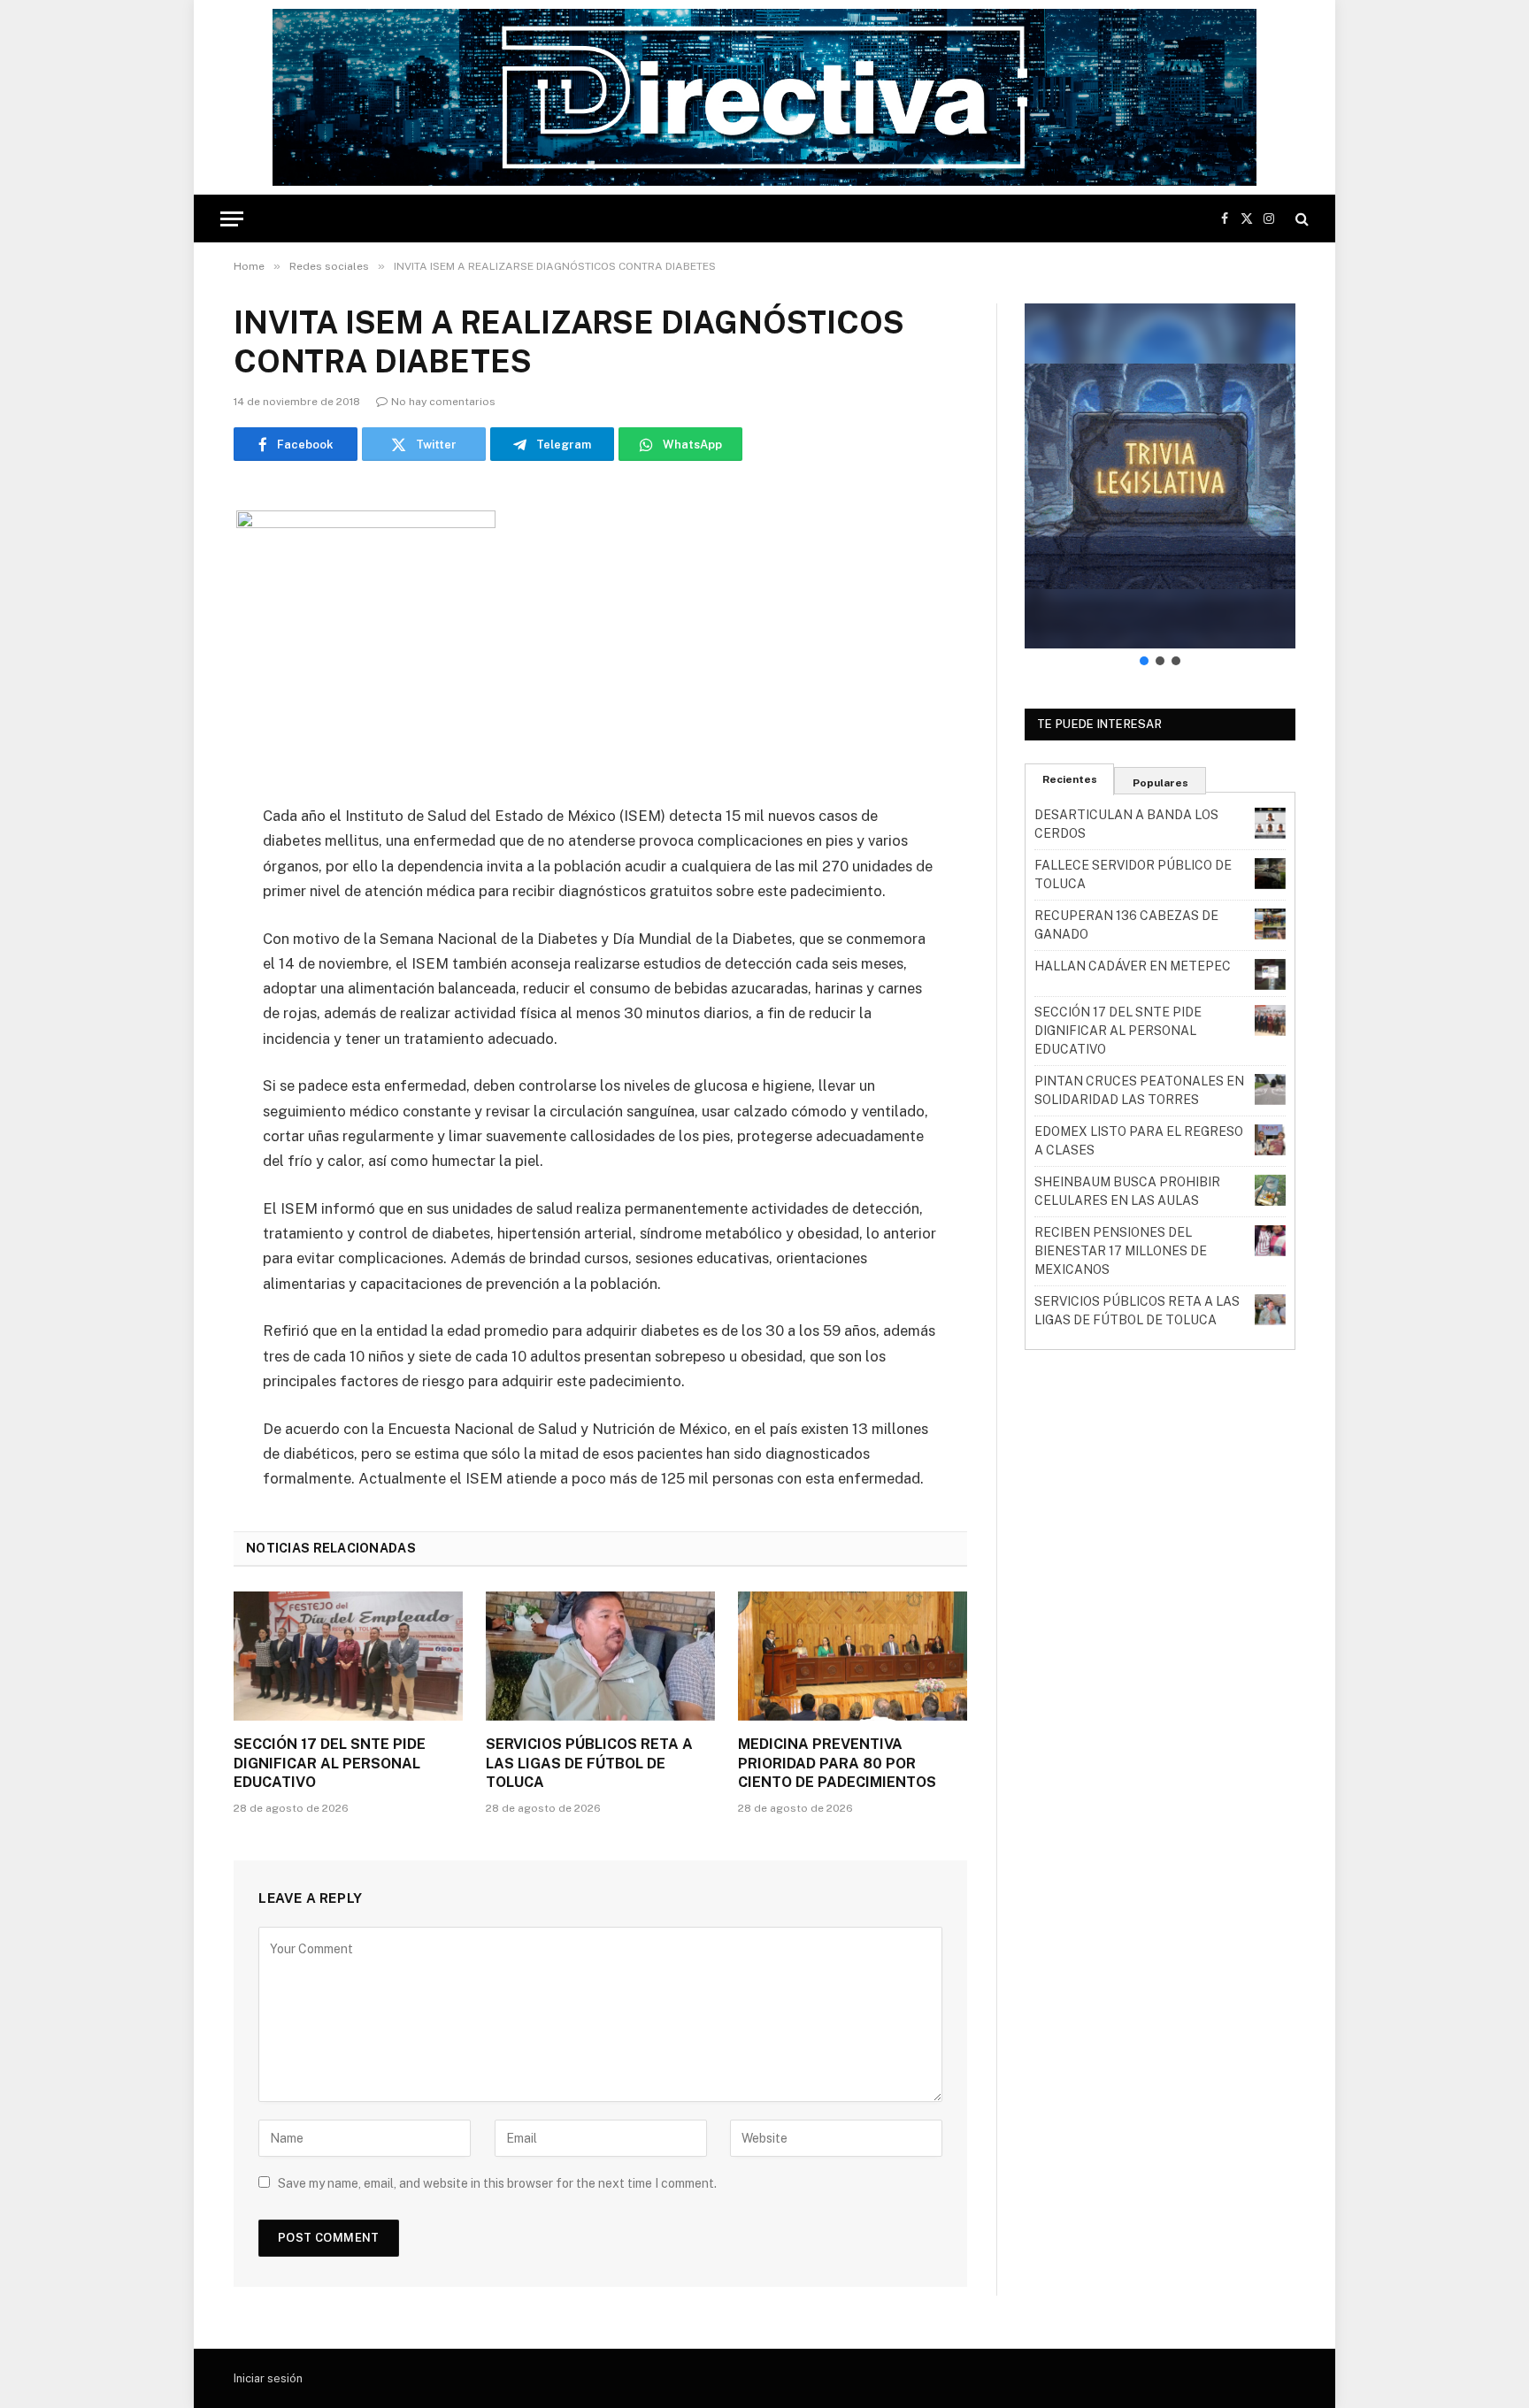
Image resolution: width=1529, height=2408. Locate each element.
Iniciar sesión (268, 2378)
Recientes (1070, 779)
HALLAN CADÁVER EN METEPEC (1133, 966)
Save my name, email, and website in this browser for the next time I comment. (497, 2183)
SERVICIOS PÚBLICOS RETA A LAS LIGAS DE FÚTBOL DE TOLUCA (589, 1764)
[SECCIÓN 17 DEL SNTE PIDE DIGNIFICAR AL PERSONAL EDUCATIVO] (348, 1656)
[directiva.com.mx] (764, 97)
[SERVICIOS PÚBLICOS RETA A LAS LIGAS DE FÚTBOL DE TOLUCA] (600, 1656)
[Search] (1300, 219)
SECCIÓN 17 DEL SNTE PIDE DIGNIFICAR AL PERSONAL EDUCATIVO (330, 1764)
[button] (1160, 476)
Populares (1160, 783)
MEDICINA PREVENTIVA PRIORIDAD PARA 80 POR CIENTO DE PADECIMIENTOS (837, 1764)
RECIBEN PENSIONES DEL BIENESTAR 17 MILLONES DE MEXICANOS (1121, 1251)
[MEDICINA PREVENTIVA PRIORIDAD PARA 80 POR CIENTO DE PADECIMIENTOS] (853, 1656)
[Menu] (232, 219)
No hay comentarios (443, 402)
